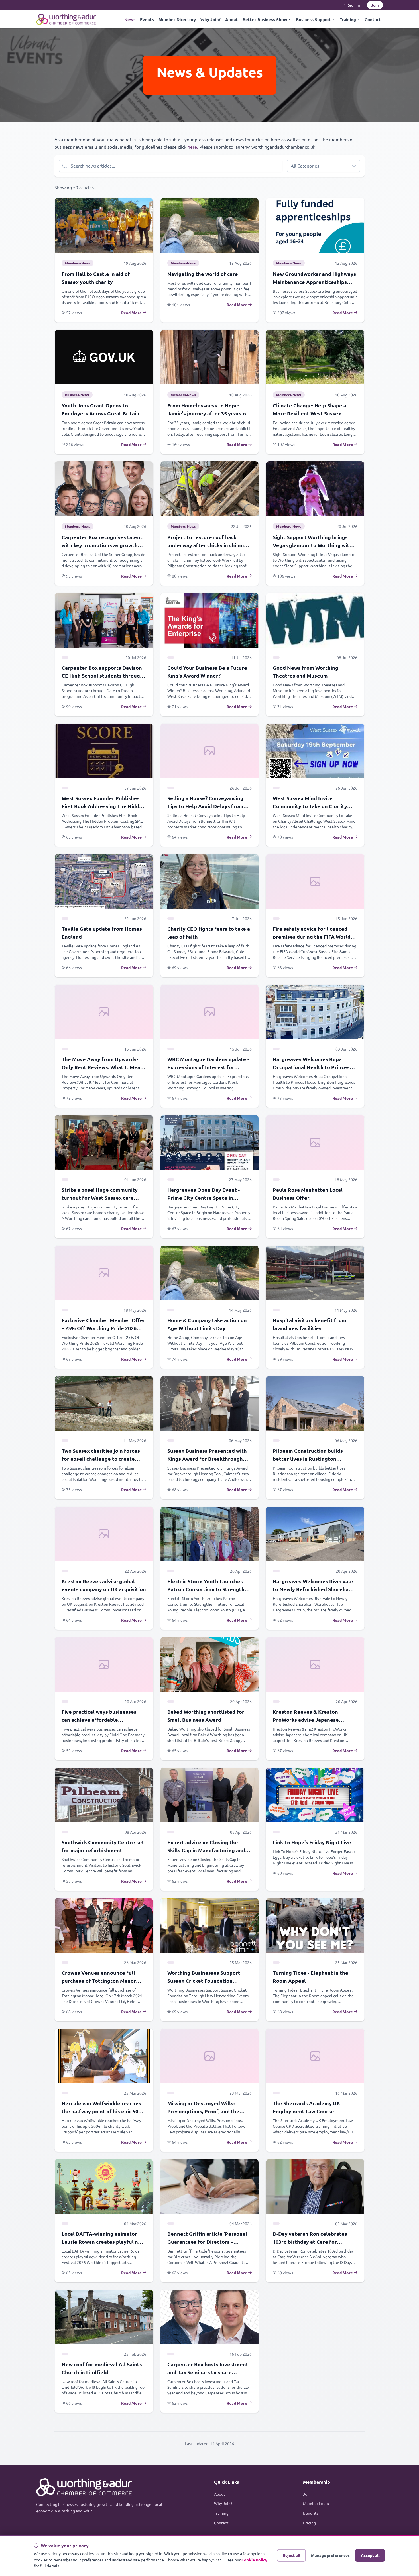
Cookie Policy (254, 2560)
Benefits (311, 2513)
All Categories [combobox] (305, 166)
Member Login (316, 2503)
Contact (373, 19)
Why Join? (210, 19)
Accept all (370, 2555)
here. (193, 147)
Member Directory (177, 19)
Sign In (354, 5)
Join (375, 5)
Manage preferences (330, 2555)
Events (147, 19)
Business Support (314, 19)
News (130, 19)
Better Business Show (265, 19)
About (232, 19)
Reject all (291, 2555)
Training (348, 19)
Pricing (309, 2523)
